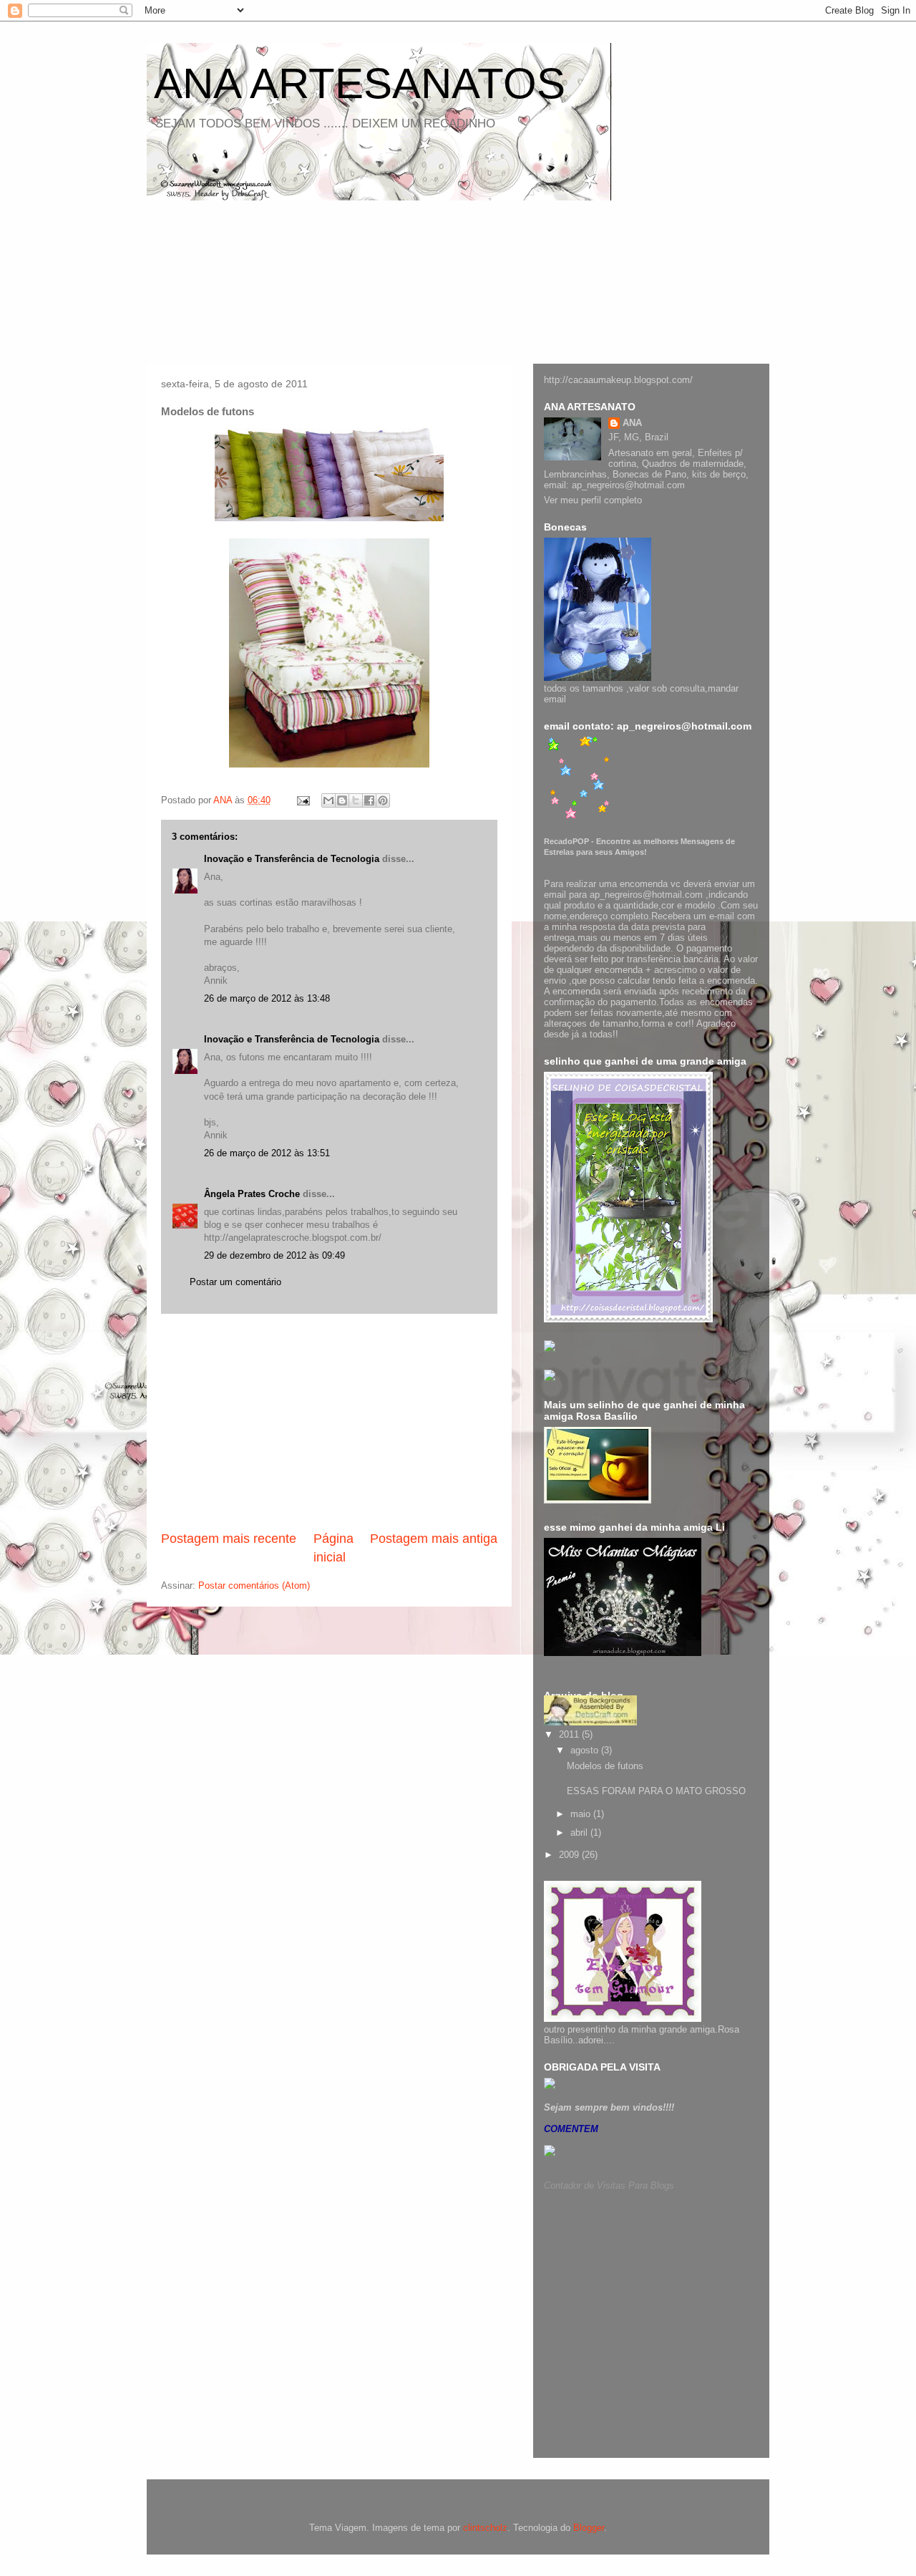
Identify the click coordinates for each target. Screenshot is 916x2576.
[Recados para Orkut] (550, 2086)
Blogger (589, 2528)
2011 (570, 1734)
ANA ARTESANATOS (360, 83)
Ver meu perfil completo (593, 500)
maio (582, 1814)
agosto (586, 1750)
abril (580, 1832)
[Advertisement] (329, 1422)
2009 (570, 1855)
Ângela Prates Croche (252, 1194)
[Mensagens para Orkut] (580, 819)
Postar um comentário (235, 1282)
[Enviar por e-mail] (328, 800)
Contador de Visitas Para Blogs (609, 2185)
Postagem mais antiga (434, 1539)
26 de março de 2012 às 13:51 (267, 1153)
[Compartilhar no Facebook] (369, 800)
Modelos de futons (605, 1766)
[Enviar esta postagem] (302, 800)
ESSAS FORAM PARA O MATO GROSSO (656, 1791)
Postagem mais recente (229, 1539)
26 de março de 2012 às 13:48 (267, 998)
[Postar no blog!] (342, 800)
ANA (632, 423)
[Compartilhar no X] (356, 800)
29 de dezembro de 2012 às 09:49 (274, 1255)
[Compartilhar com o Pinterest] (383, 800)
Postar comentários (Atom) (254, 1585)
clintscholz (485, 2528)
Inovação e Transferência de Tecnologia (292, 859)
